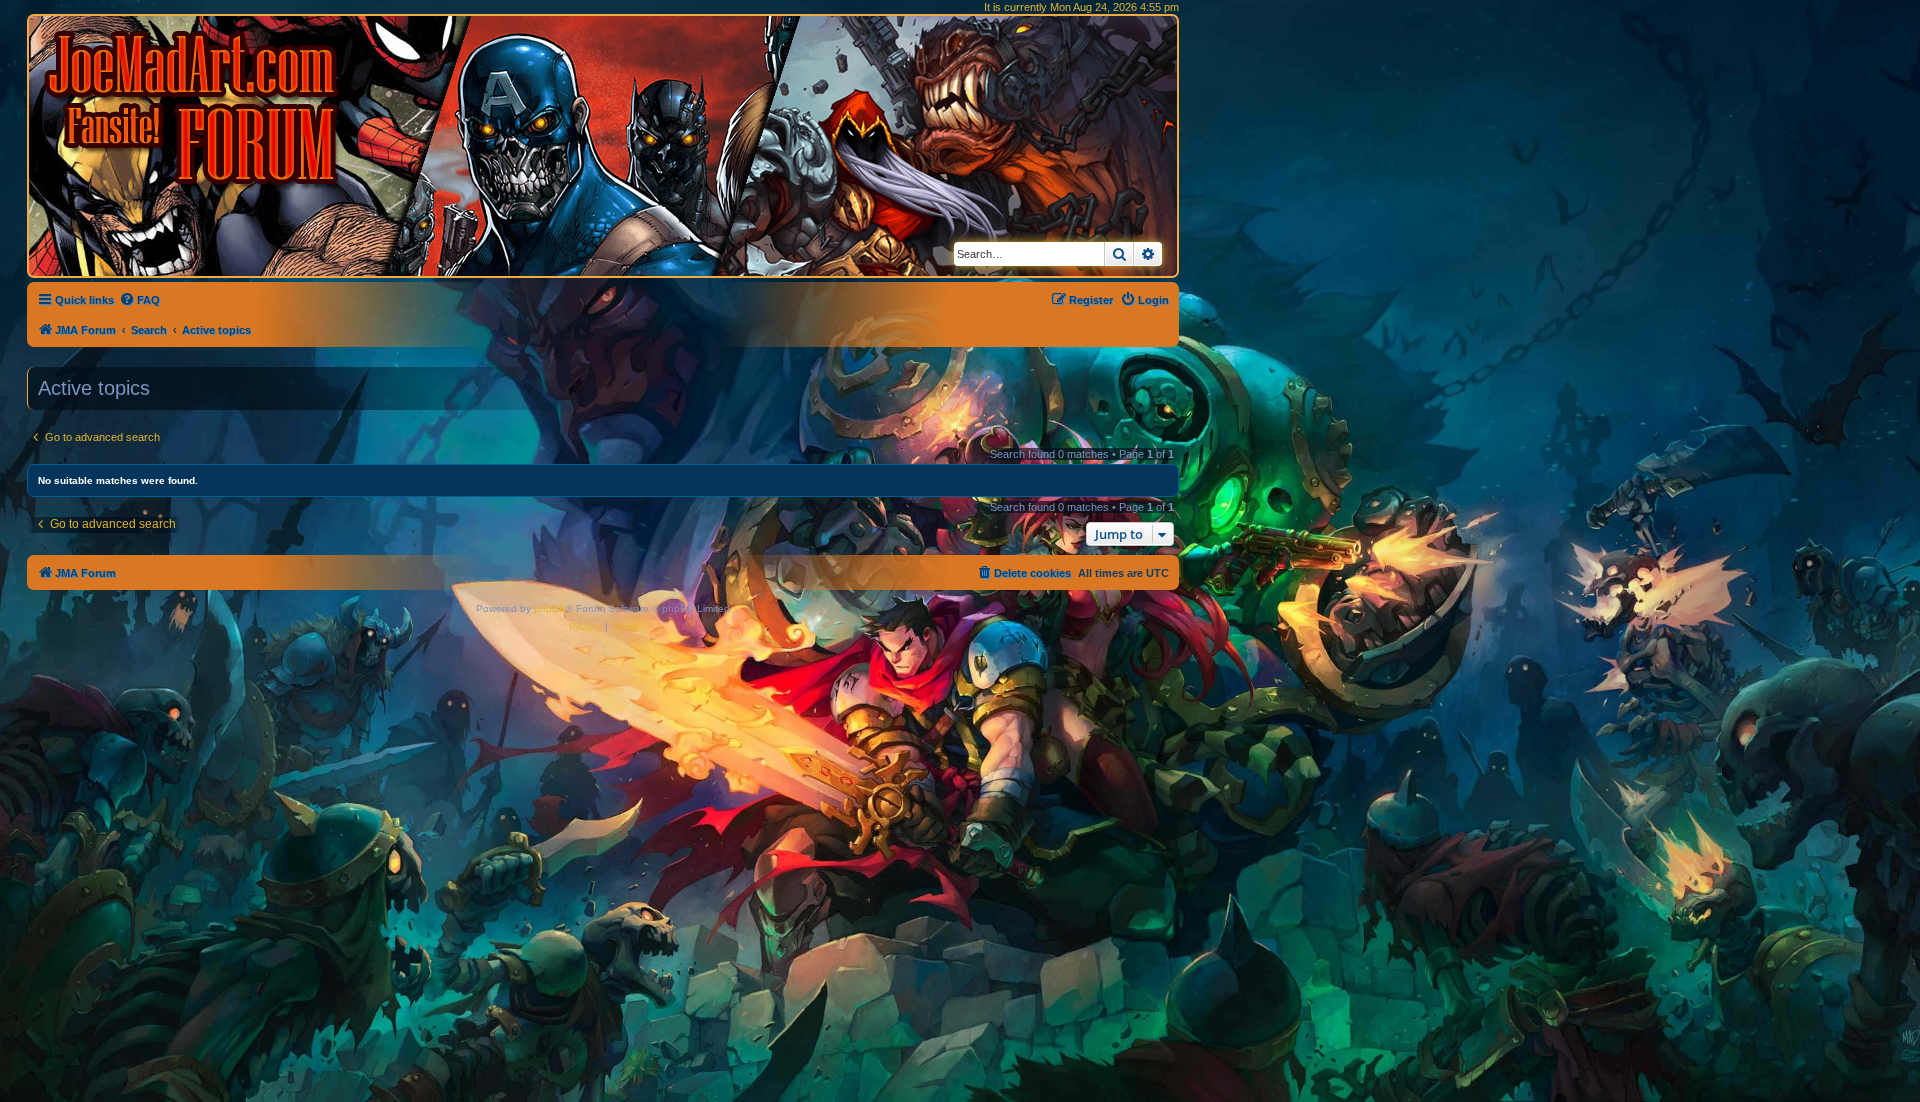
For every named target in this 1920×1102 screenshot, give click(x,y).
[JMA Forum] (195, 107)
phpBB (550, 608)
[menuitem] (139, 300)
